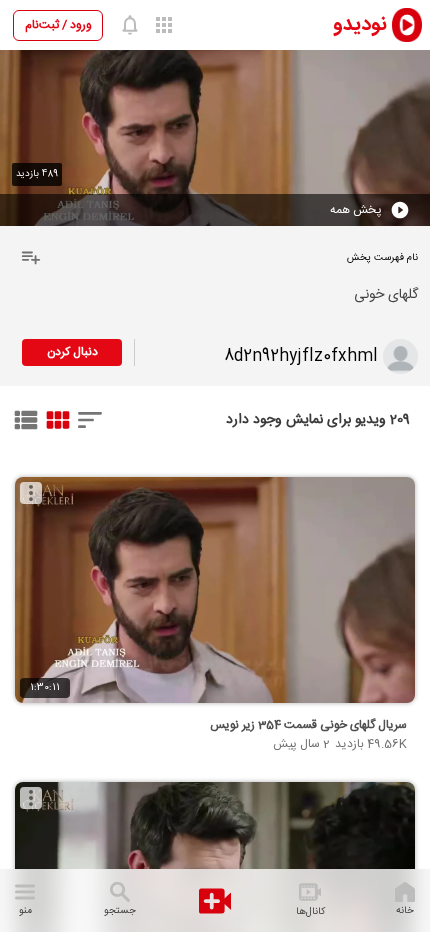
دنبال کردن (72, 352)
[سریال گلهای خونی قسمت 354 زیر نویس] (215, 590)
